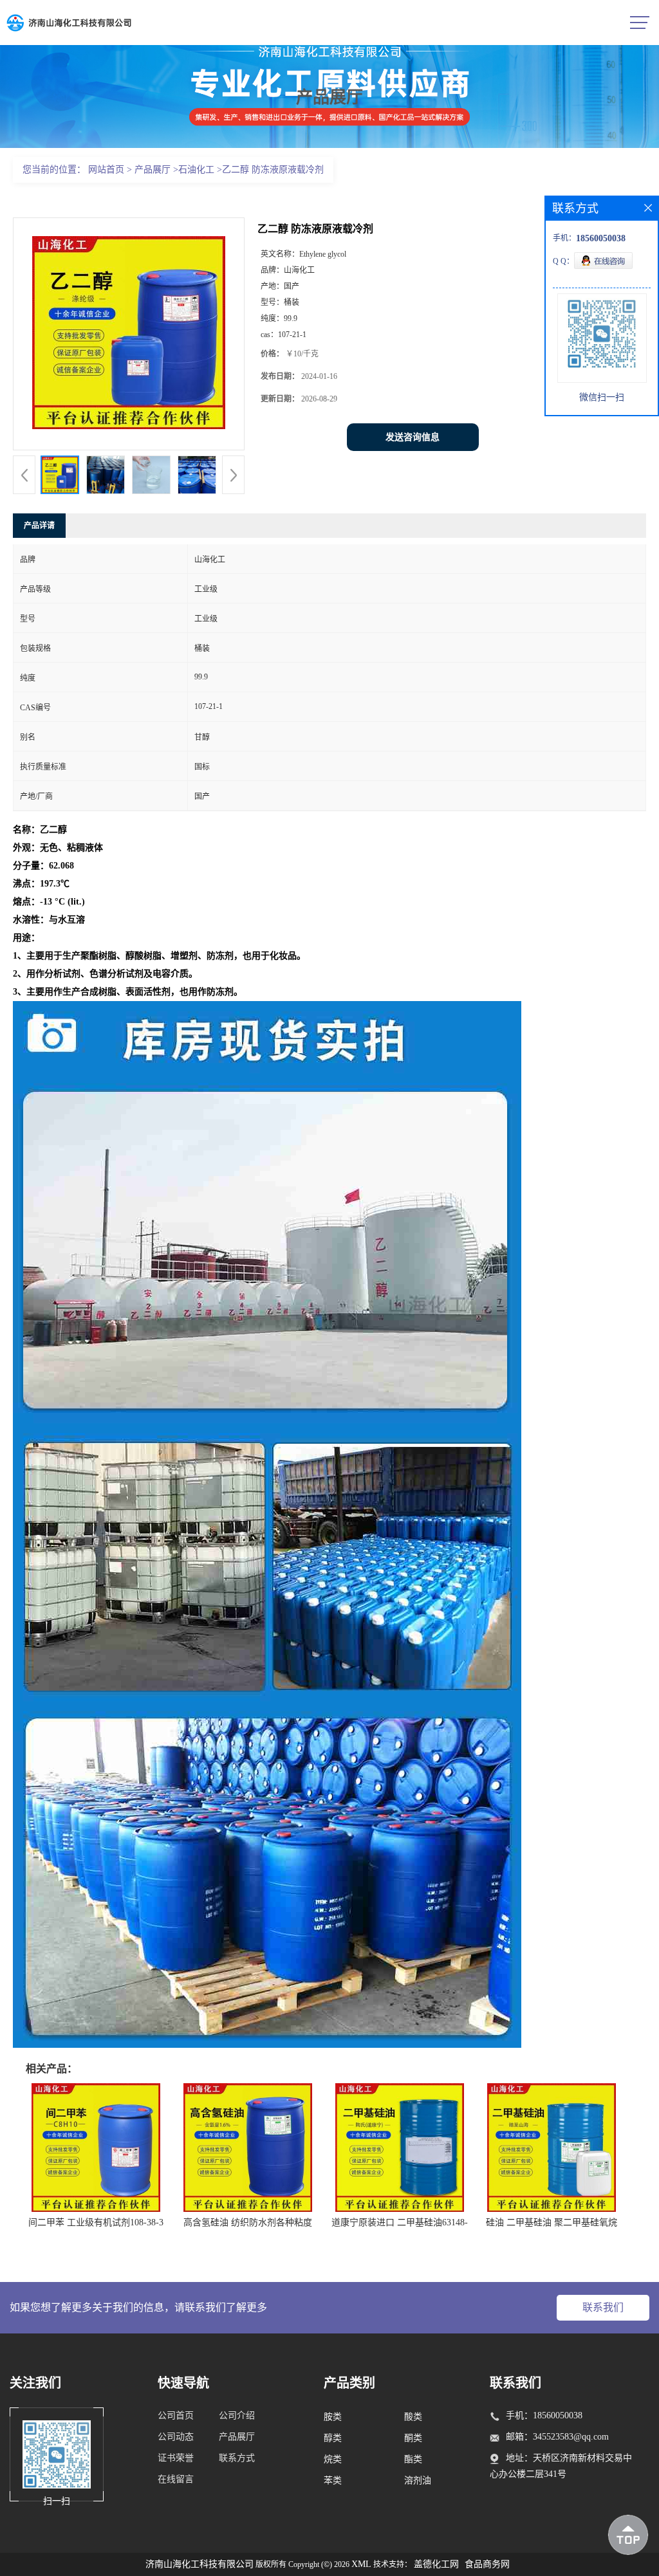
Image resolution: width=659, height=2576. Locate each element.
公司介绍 (237, 2415)
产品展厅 (153, 170)
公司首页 (176, 2415)
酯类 (413, 2459)
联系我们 (603, 2307)
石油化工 (196, 170)
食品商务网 (487, 2564)
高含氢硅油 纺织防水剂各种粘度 (248, 2222)
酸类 (413, 2417)
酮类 (413, 2438)
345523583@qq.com (571, 2437)
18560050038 (558, 2415)
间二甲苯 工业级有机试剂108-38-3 (96, 2222)
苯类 (333, 2480)
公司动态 (176, 2437)
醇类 (333, 2438)
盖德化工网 (436, 2564)
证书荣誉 (176, 2458)
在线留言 (176, 2479)
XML (361, 2564)
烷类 (333, 2459)
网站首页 (106, 170)
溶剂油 (418, 2480)
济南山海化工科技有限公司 (200, 2564)
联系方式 (237, 2458)
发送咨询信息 (413, 437)
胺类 (333, 2417)
